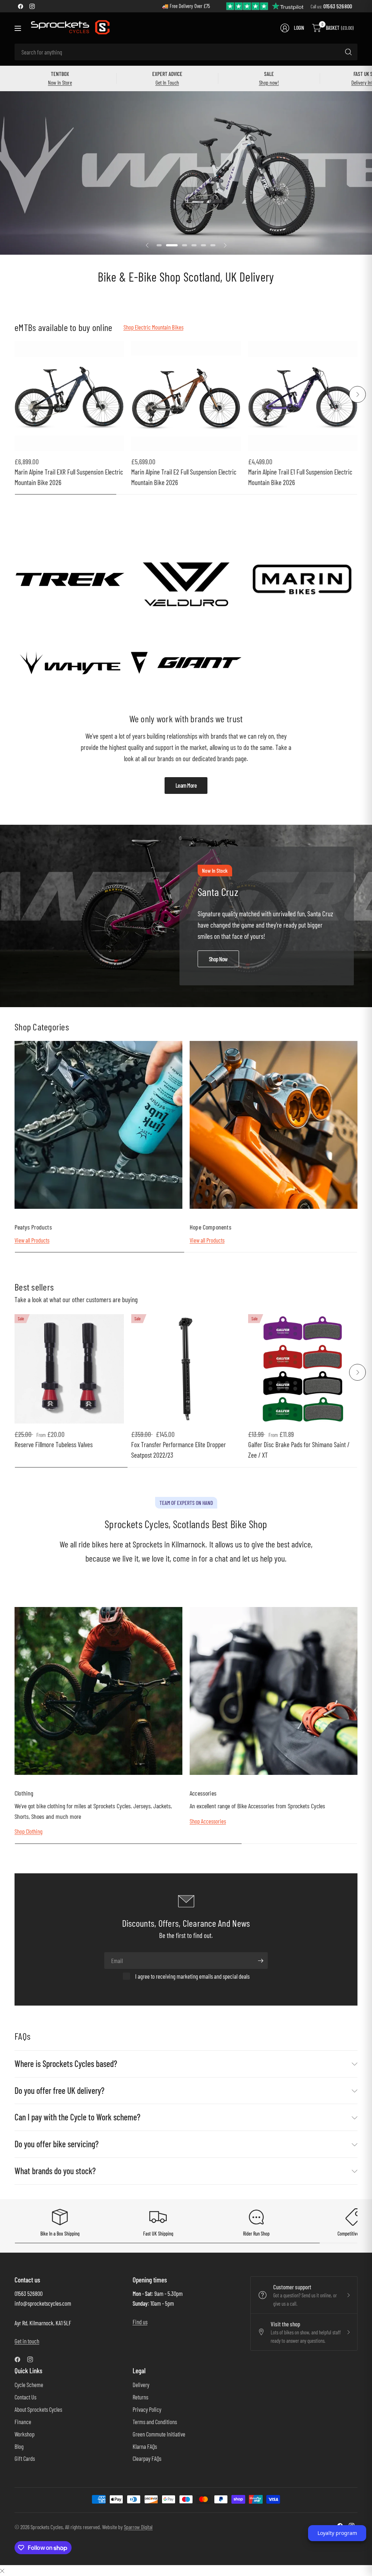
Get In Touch (167, 82)
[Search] (348, 52)
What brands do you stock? (55, 2171)
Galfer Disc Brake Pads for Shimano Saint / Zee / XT (299, 1450)
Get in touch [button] (27, 2341)
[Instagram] (32, 6)
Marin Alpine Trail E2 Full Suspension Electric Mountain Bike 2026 (184, 477)
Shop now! (269, 82)
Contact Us (25, 2397)
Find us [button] (140, 2322)
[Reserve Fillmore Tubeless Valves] (69, 1369)
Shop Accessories (208, 1821)
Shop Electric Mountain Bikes (153, 327)
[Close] (2, 2570)
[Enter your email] (260, 1961)
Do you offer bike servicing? (56, 2144)
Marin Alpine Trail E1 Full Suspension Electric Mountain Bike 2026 (300, 477)
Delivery (141, 2385)
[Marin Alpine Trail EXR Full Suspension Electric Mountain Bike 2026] (69, 396)
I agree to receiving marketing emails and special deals (192, 1976)
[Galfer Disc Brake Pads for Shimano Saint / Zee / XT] (303, 1369)
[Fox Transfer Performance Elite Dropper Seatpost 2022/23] (186, 1369)
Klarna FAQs (145, 2446)
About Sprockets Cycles (38, 2409)
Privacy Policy (147, 2409)
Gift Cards (25, 2458)
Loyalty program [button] (337, 2533)
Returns (140, 2397)
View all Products (32, 1240)
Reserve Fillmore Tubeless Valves (54, 1444)
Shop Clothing (29, 1831)
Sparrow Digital (138, 2527)
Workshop (25, 2434)
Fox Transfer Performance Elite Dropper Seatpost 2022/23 (179, 1450)
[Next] (357, 394)
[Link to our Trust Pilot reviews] (265, 6)
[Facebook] (20, 6)
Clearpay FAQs (147, 2458)
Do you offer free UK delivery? (59, 2090)
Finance (23, 2422)
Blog (19, 2446)
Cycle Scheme (29, 2385)
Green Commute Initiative (159, 2434)
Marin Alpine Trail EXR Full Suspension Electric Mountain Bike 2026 (69, 477)
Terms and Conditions (155, 2422)
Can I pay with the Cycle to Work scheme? (77, 2117)
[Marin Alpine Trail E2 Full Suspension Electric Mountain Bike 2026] (186, 396)
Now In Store (60, 82)
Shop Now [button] (218, 959)
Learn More (186, 785)
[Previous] (15, 394)
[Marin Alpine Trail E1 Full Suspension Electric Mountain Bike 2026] (303, 396)
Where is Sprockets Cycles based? (66, 2064)
